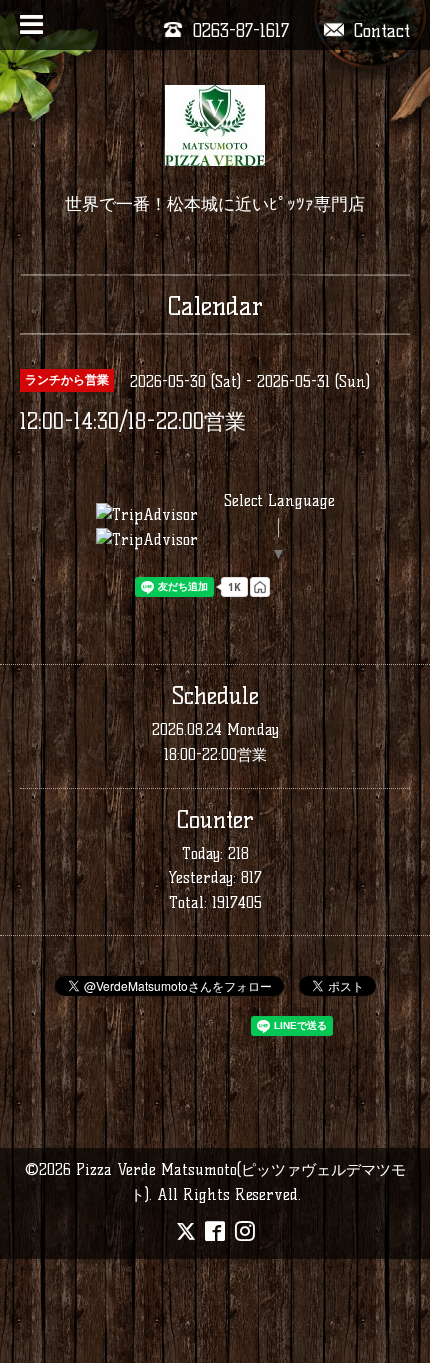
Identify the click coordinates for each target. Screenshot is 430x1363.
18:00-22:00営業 (215, 754)
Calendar (215, 306)
